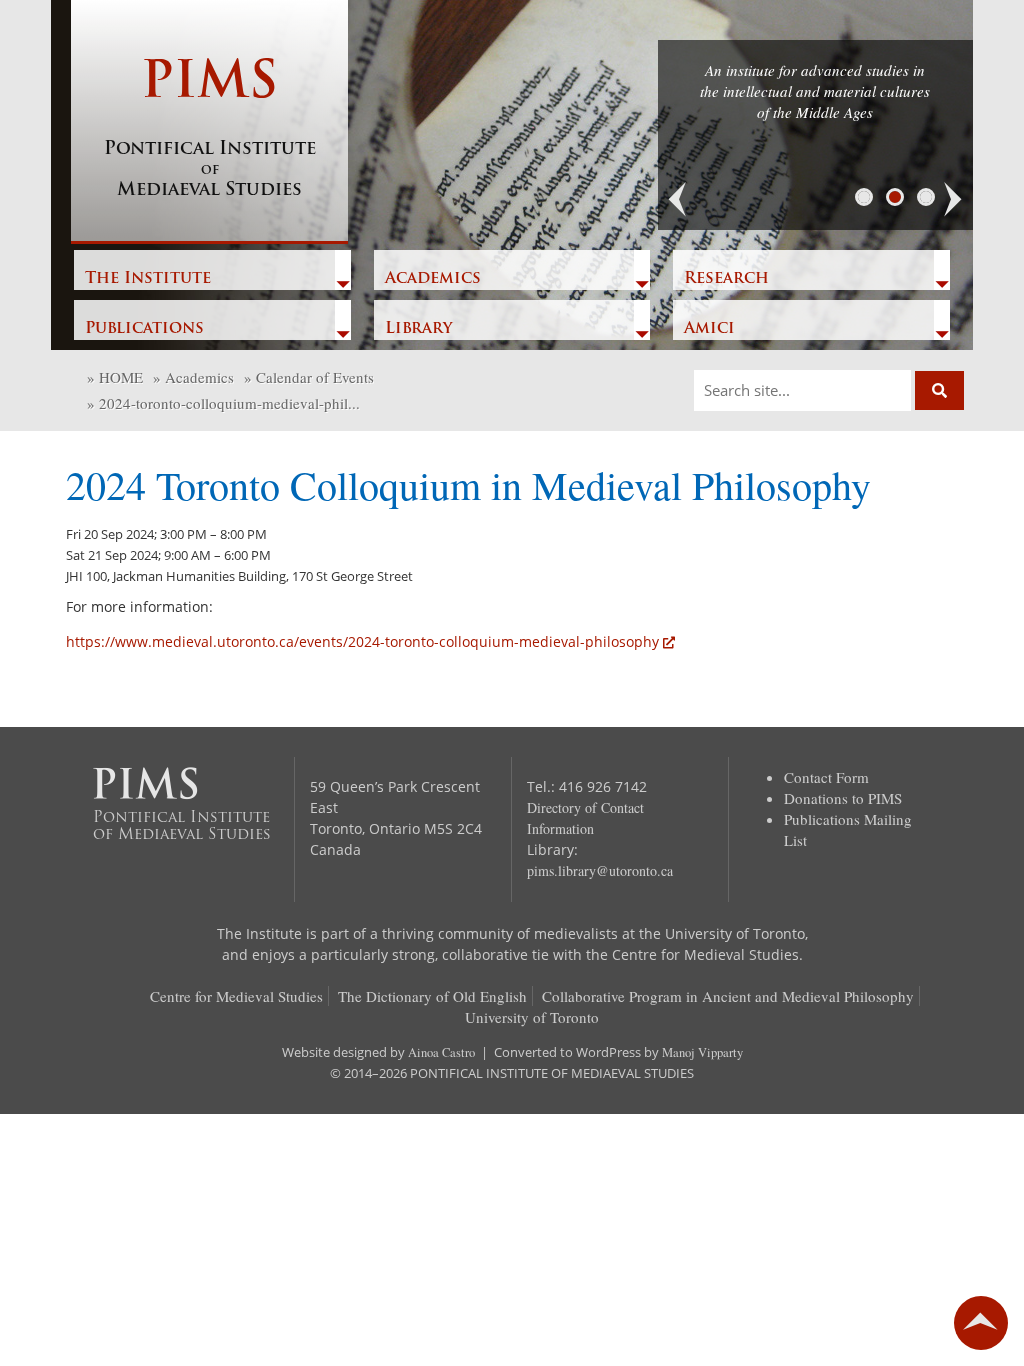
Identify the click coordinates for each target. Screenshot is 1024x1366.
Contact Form (826, 777)
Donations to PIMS (843, 798)
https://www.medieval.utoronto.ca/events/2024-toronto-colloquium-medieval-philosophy (362, 641)
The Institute (148, 279)
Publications (144, 329)
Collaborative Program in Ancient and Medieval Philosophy (728, 996)
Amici (709, 329)
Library (418, 329)
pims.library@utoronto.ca (600, 870)
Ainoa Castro (441, 1052)
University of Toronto (532, 1017)
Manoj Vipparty (702, 1052)
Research (726, 279)
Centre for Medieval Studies (236, 996)
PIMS (210, 129)
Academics (433, 279)
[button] (678, 200)
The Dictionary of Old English (432, 996)
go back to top (981, 1323)
